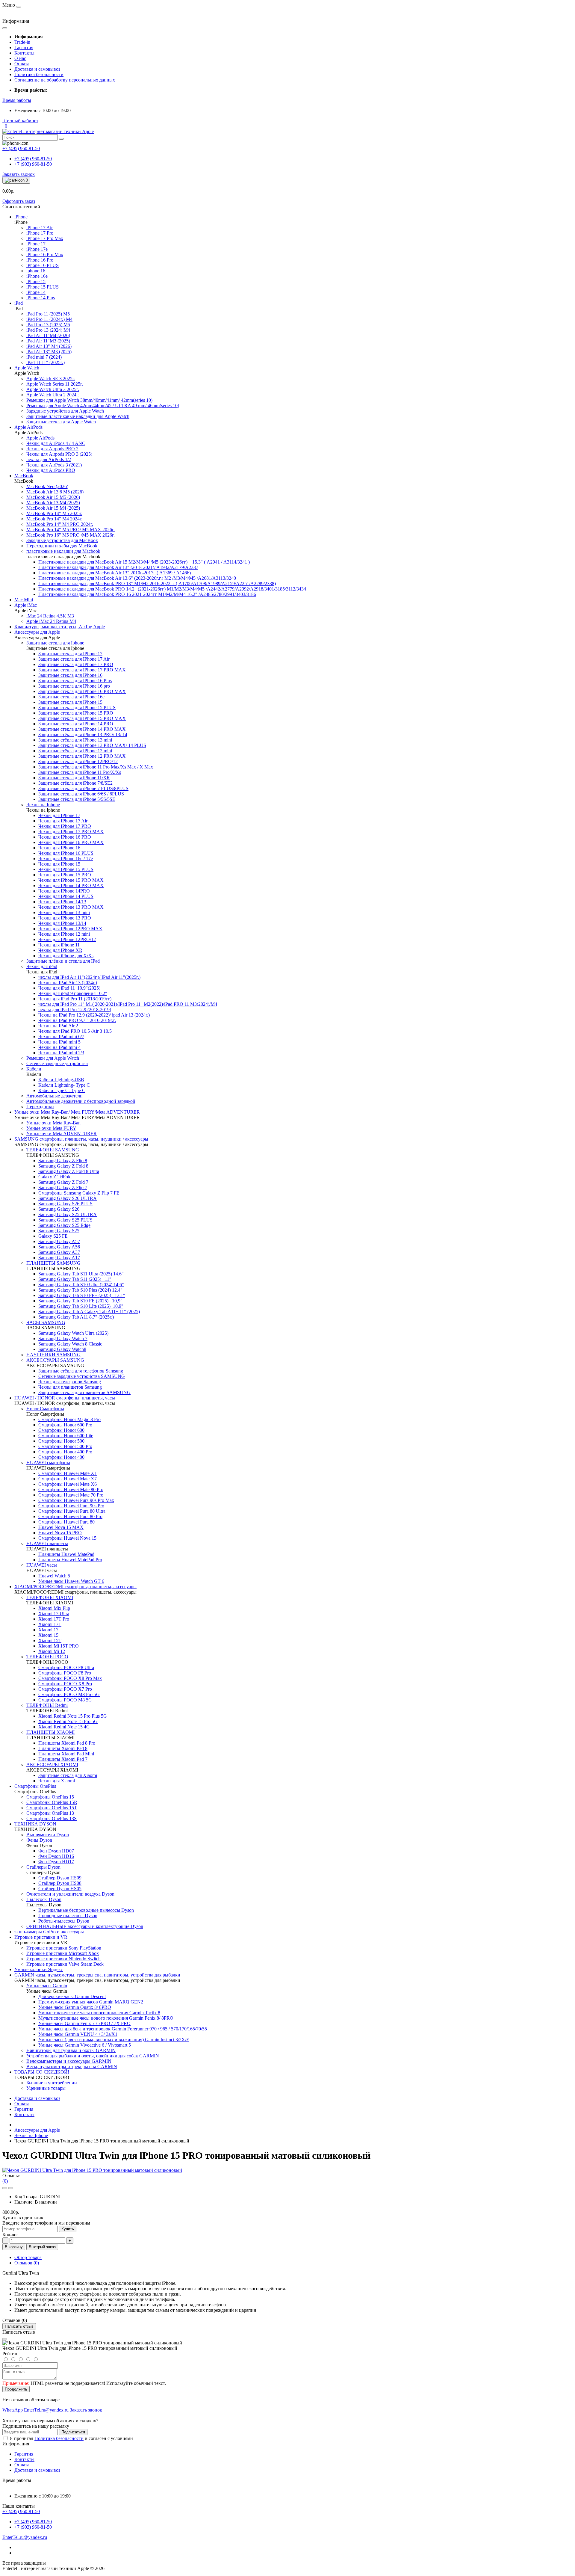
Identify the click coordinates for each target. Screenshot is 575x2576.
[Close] (5, 2339)
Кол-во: (10, 2235)
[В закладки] (5, 2188)
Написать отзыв (19, 2326)
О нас (20, 58)
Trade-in (22, 42)
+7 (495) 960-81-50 (33, 159)
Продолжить (16, 2389)
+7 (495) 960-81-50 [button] (21, 2511)
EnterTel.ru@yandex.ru (25, 2537)
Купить (68, 2229)
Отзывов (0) (27, 2263)
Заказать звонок (19, 174)
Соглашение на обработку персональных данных (65, 80)
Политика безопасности (39, 74)
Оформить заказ (19, 201)
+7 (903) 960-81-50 (33, 164)
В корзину (14, 2247)
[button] (17, 100)
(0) (5, 2181)
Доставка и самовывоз (37, 69)
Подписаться (73, 2432)
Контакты (24, 53)
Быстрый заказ (42, 2247)
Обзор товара (28, 2257)
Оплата (22, 64)
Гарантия (24, 47)
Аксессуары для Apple (37, 2130)
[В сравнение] (11, 2188)
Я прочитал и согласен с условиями (71, 2438)
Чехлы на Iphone (31, 2135)
